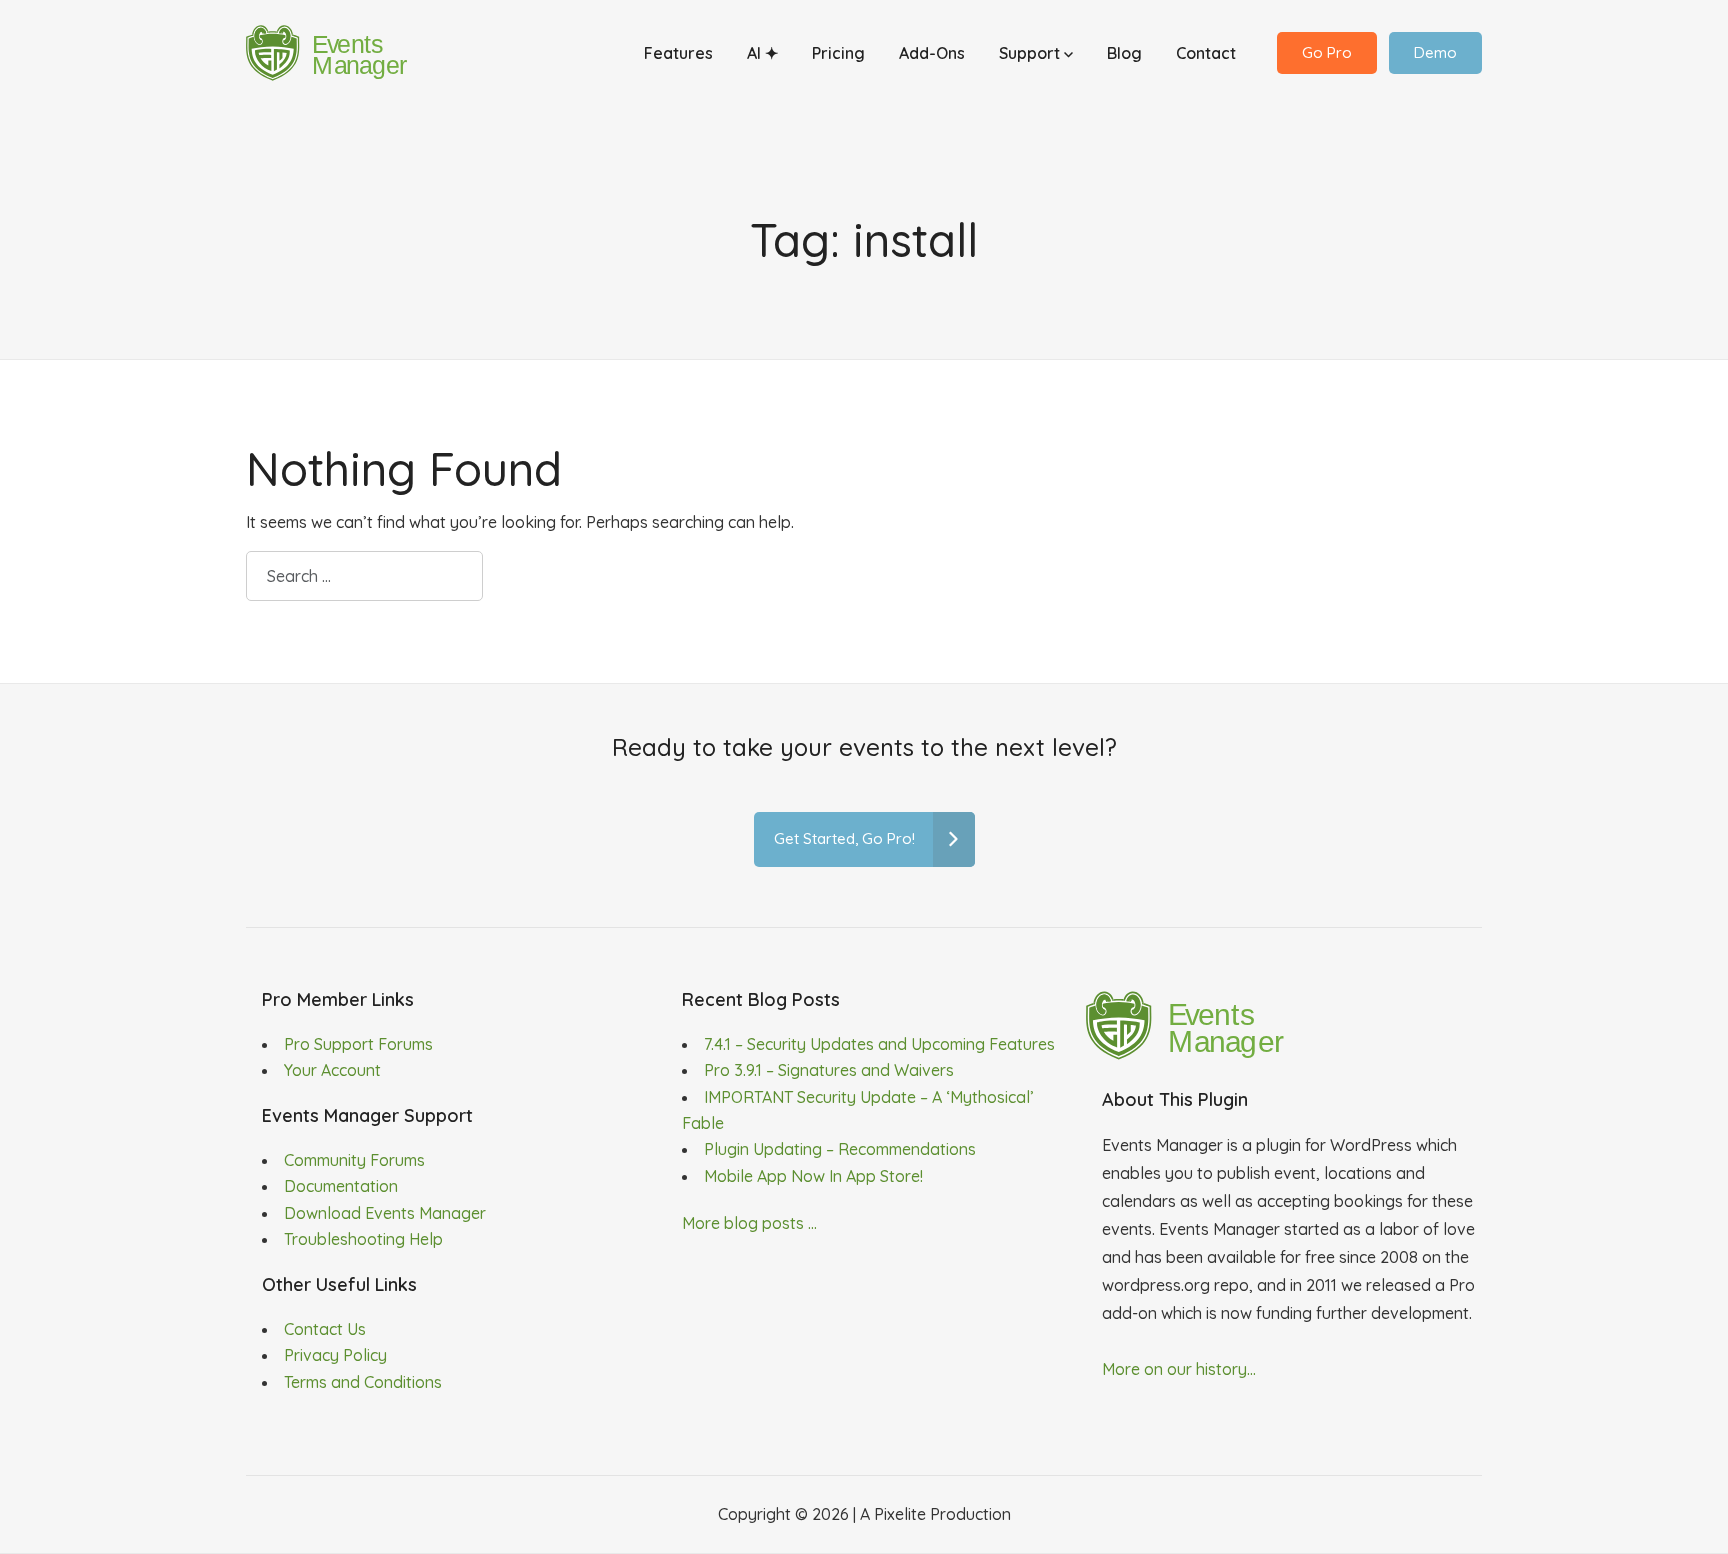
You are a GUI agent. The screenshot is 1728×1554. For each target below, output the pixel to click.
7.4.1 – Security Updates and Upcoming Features (879, 1044)
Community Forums (354, 1160)
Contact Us (325, 1329)
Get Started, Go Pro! (844, 838)
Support (1031, 53)
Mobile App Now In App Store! (813, 1176)
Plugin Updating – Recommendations (840, 1149)
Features (678, 53)
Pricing (838, 53)
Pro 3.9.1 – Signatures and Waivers (829, 1070)
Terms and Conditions (363, 1382)
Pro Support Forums (358, 1044)
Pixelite (900, 1514)
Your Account (332, 1070)
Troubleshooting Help (363, 1239)
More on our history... (1179, 1369)
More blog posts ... (749, 1223)
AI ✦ (762, 53)
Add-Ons (932, 53)
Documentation (341, 1186)
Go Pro (1327, 52)
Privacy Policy (335, 1355)
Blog (1124, 53)
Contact (1206, 53)
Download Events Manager (385, 1213)
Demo (1435, 52)
